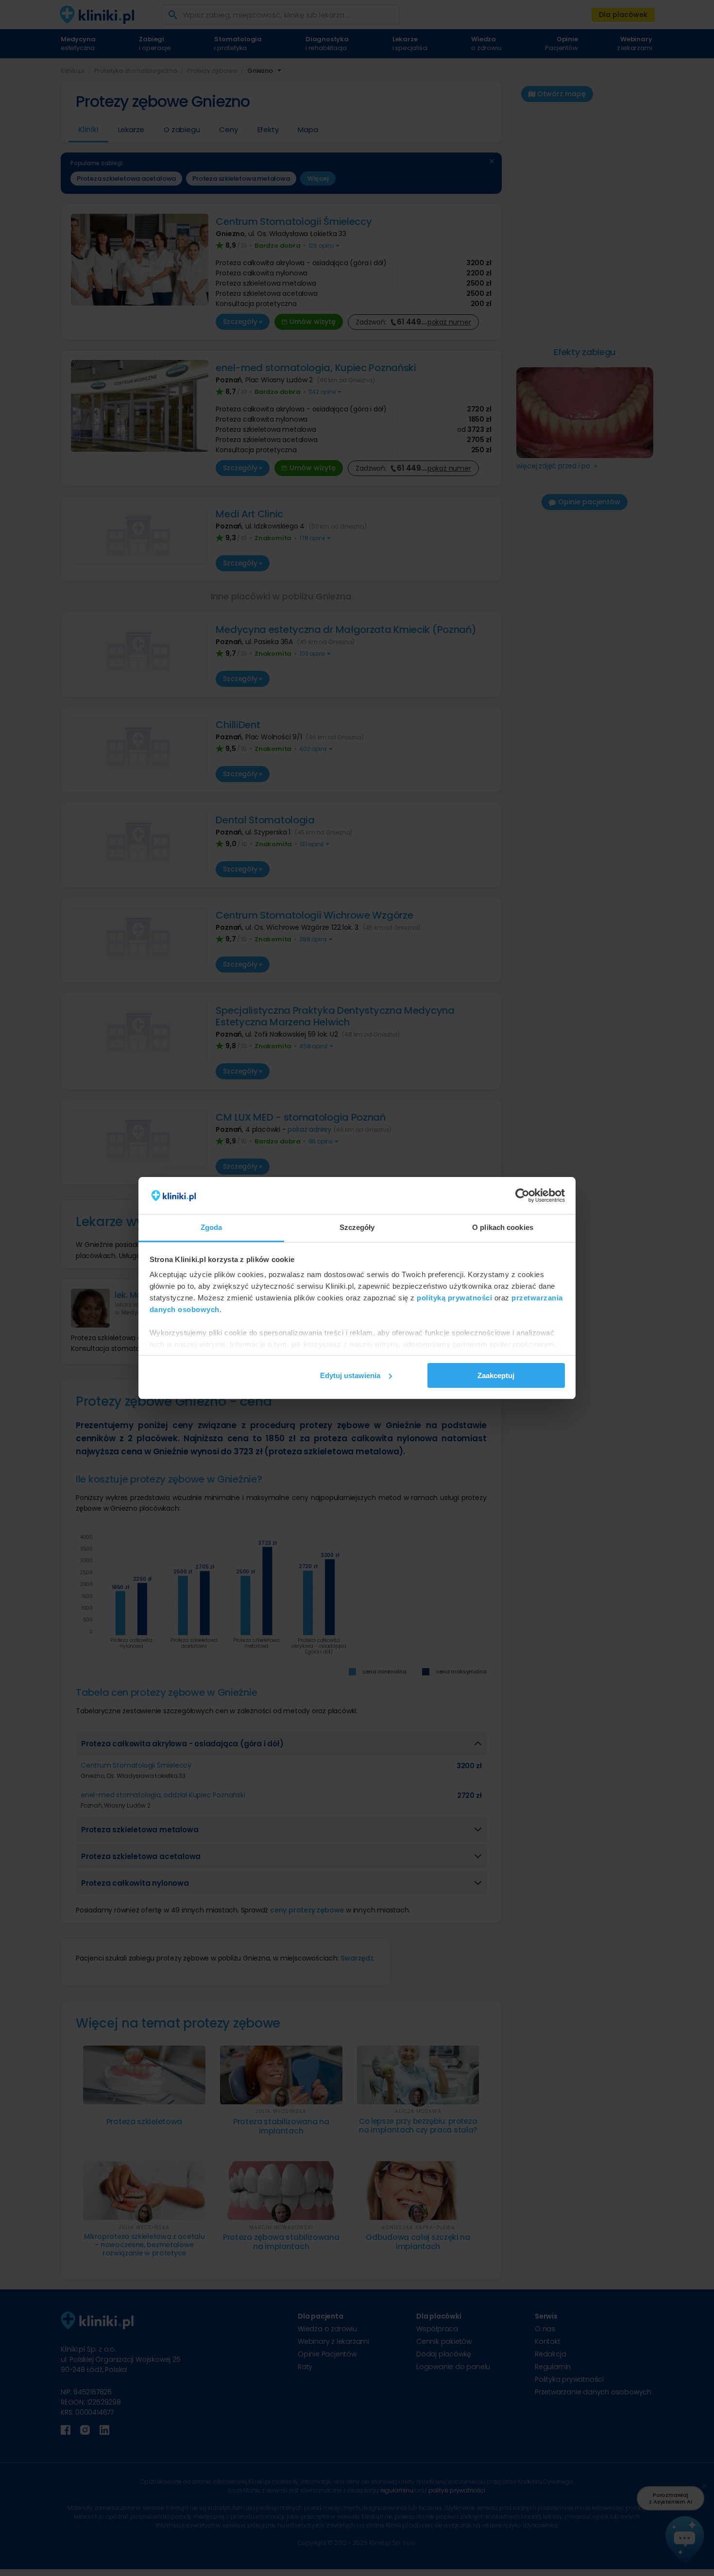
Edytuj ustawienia (350, 1375)
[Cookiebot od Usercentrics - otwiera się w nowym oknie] (522, 1195)
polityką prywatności (454, 1298)
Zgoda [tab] (212, 1227)
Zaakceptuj (496, 1375)
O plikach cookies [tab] (503, 1227)
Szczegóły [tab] (357, 1227)
